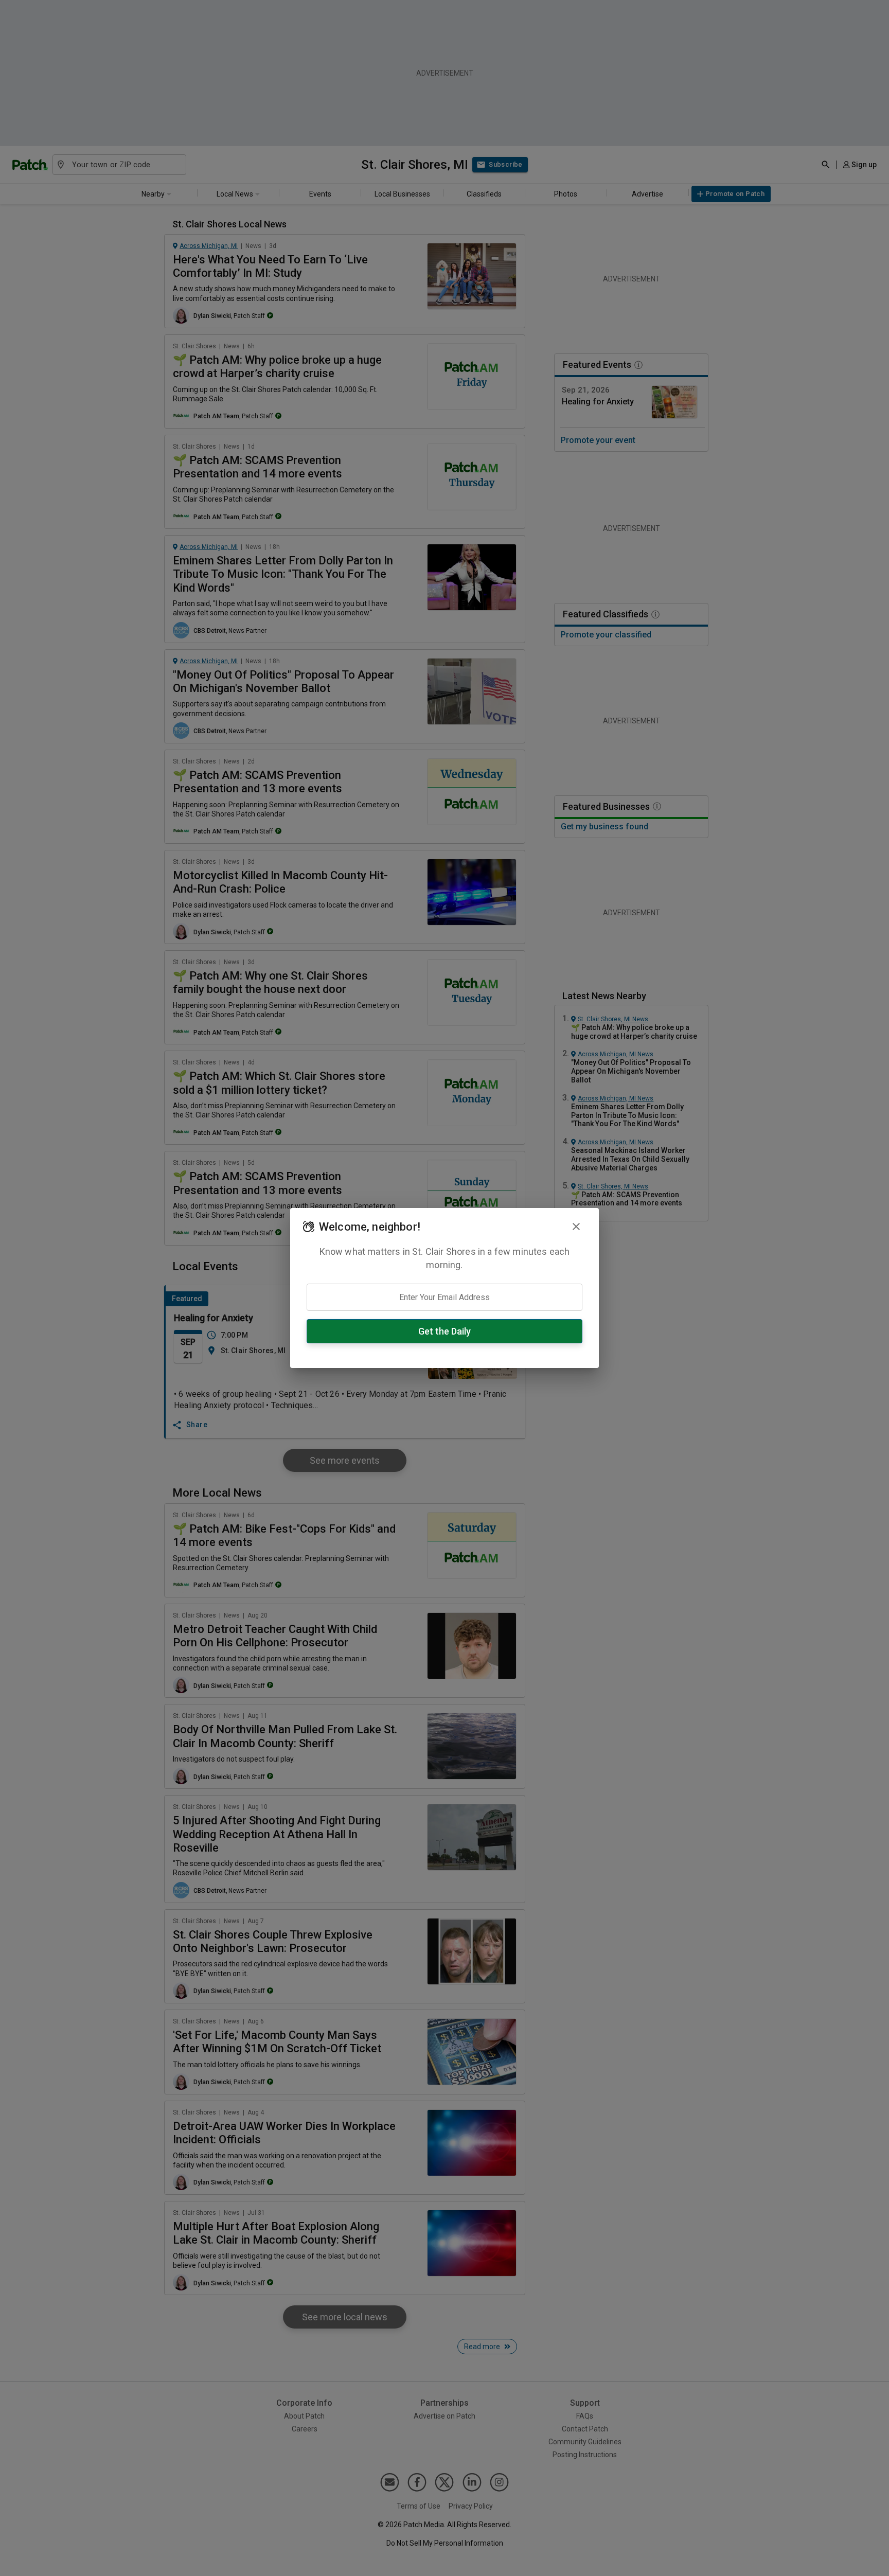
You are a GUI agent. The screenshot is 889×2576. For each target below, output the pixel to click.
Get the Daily (444, 1331)
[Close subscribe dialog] (576, 1227)
